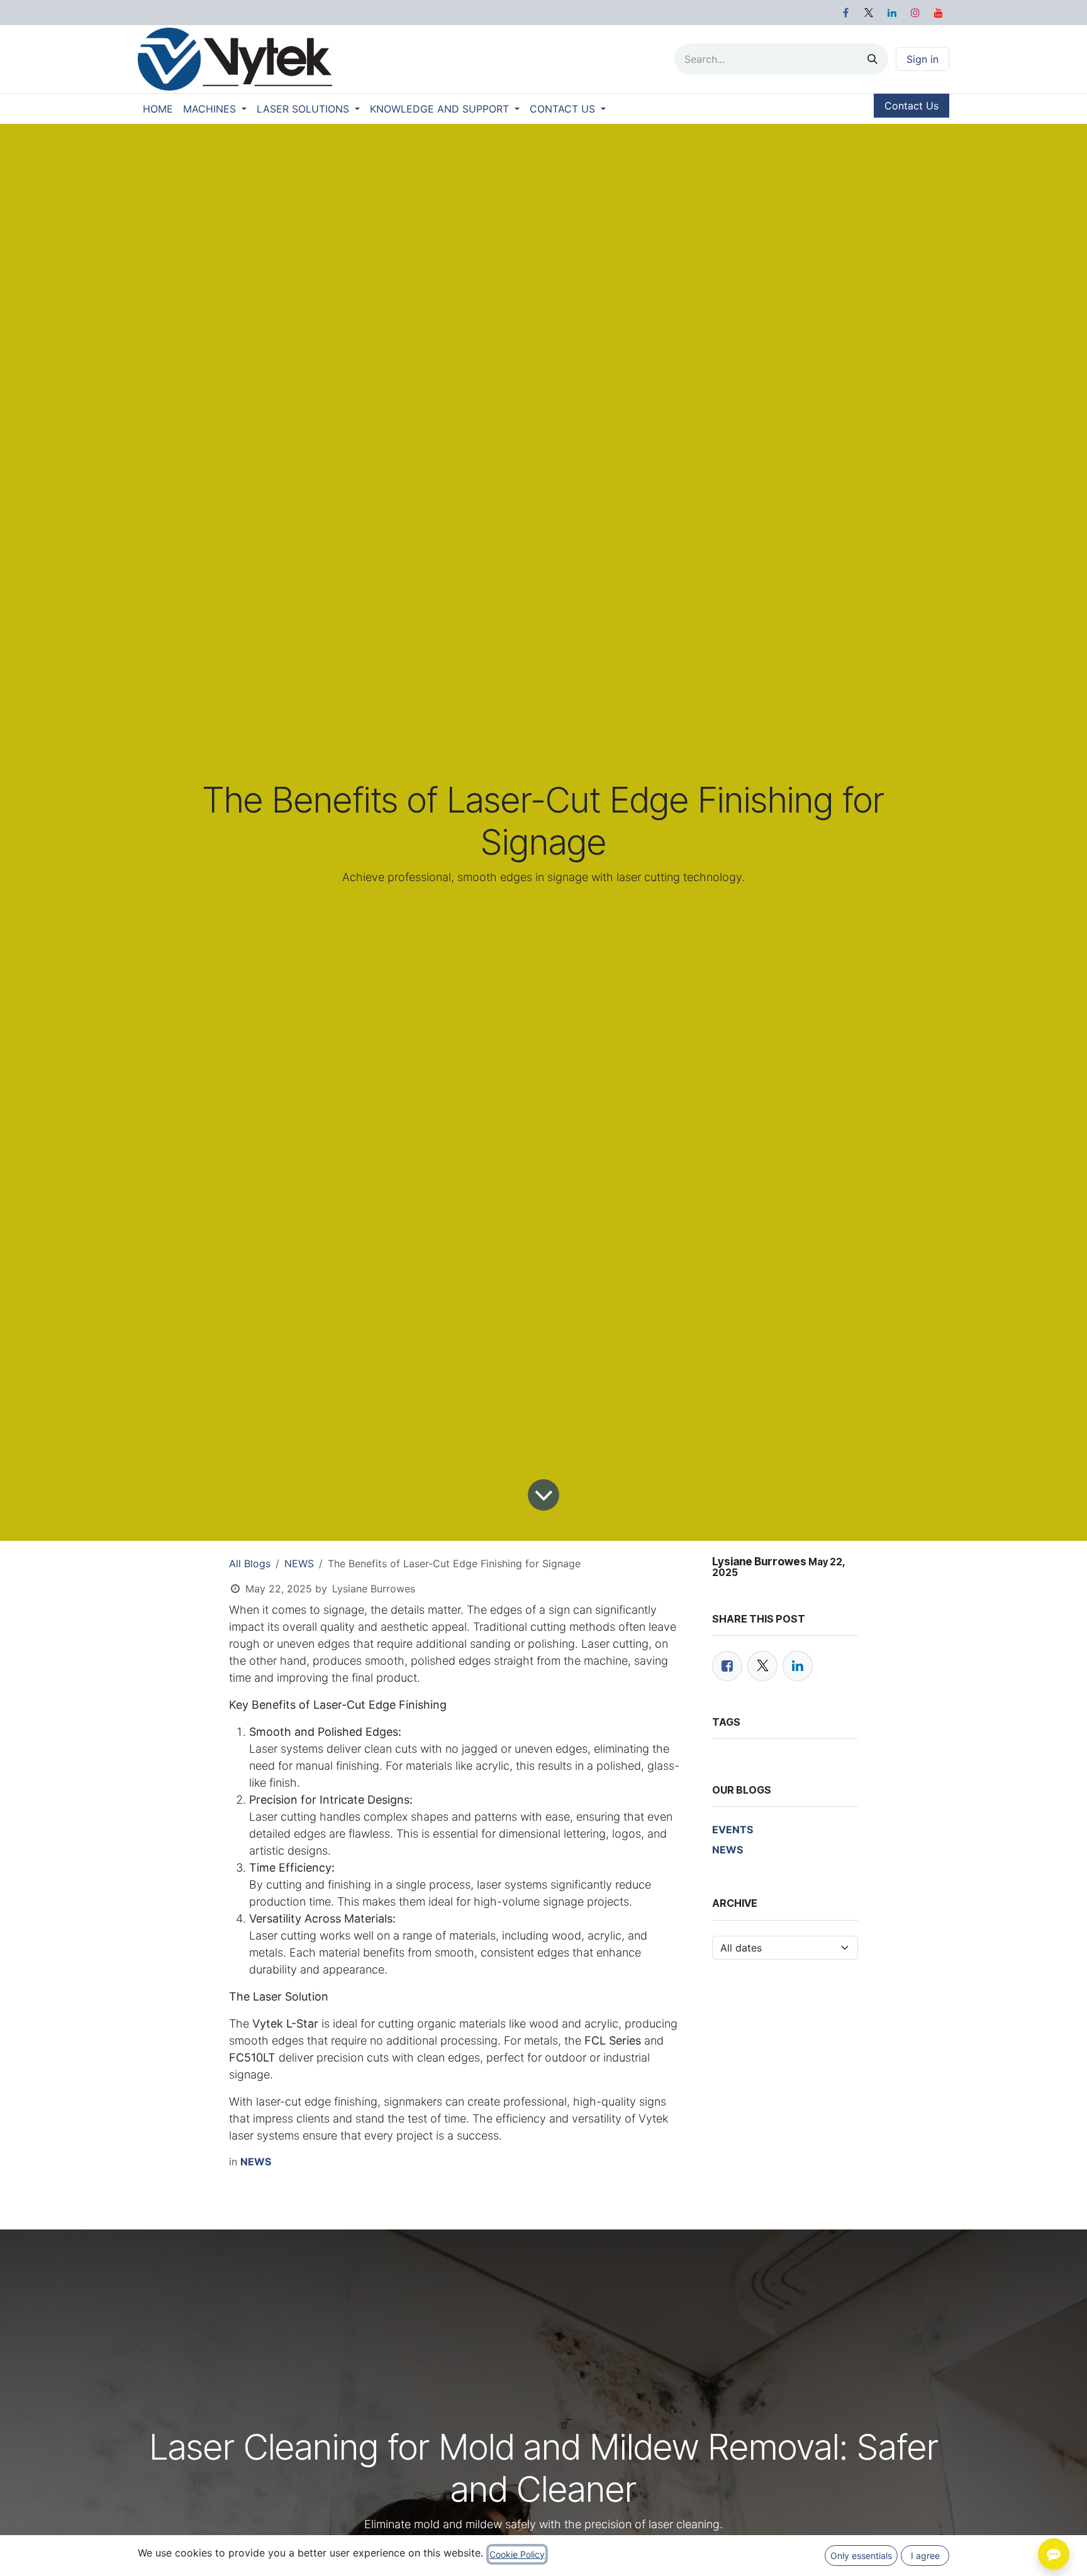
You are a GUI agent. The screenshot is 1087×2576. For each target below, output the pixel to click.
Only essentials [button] (861, 2556)
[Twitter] (762, 1666)
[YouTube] (939, 13)
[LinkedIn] (892, 13)
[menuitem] (158, 109)
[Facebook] (845, 13)
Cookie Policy (517, 2554)
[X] (869, 13)
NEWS (299, 1563)
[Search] (872, 59)
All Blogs (250, 1563)
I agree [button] (925, 2556)
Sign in (923, 59)
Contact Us (911, 106)
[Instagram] (915, 13)
